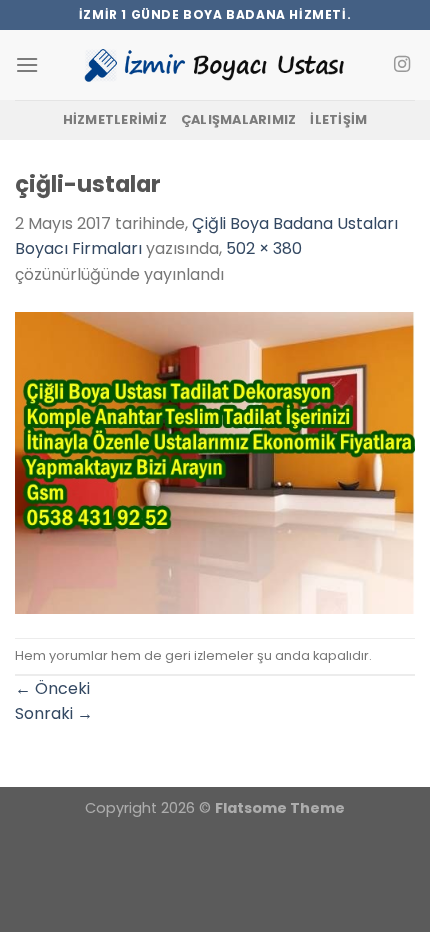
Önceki (52, 688)
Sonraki (54, 713)
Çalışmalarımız (239, 119)
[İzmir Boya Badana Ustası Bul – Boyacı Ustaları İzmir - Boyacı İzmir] (215, 64)
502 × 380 (264, 248)
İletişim (338, 119)
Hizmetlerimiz (115, 119)
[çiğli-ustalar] (215, 461)
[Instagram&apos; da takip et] (402, 65)
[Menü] (27, 64)
